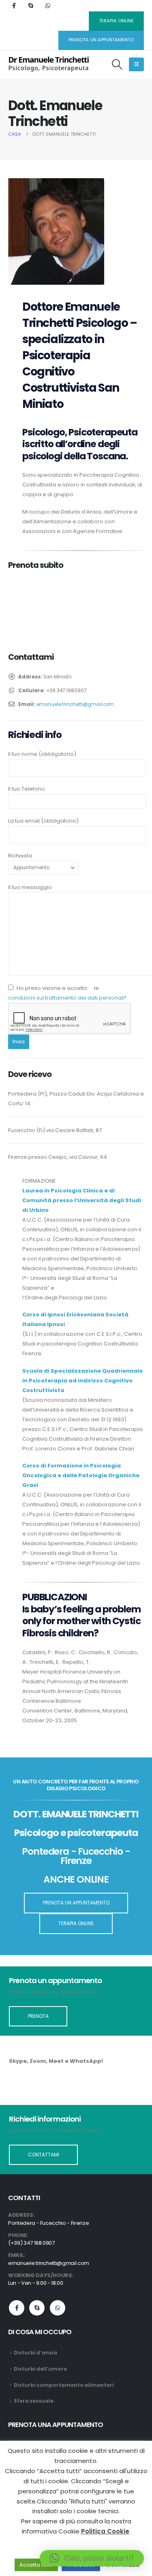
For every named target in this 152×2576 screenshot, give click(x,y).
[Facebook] (14, 6)
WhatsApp (58, 2308)
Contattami (44, 2155)
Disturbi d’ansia (35, 2353)
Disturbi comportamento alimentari (64, 2385)
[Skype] (31, 6)
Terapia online (116, 21)
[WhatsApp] (48, 6)
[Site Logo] (49, 64)
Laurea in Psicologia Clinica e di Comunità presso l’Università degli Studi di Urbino (82, 1200)
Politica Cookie (105, 2531)
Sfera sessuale (34, 2401)
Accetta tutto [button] (36, 2565)
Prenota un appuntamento (101, 40)
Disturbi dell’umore (40, 2369)
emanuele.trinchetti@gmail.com (75, 704)
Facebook (17, 2308)
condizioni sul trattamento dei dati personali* (67, 998)
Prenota (38, 2016)
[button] (117, 64)
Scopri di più (43, 2086)
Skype (37, 2308)
